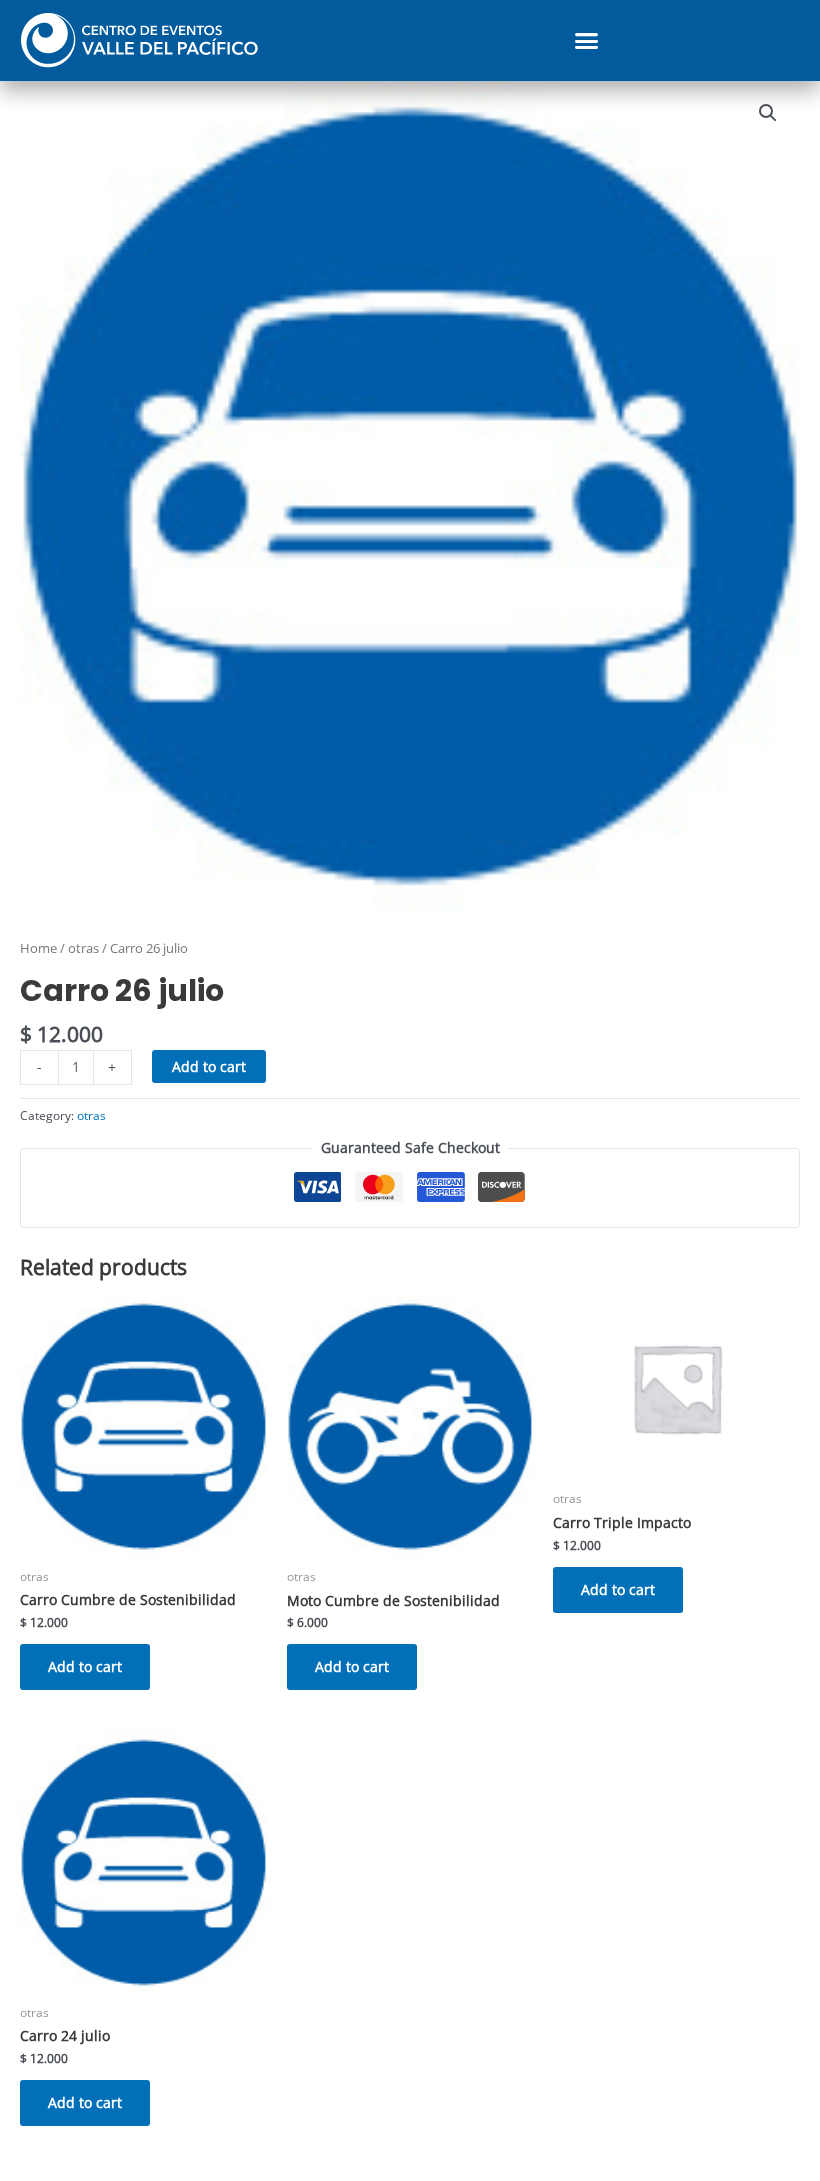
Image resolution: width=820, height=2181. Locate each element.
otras (83, 948)
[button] (587, 41)
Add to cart (209, 1066)
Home (38, 948)
